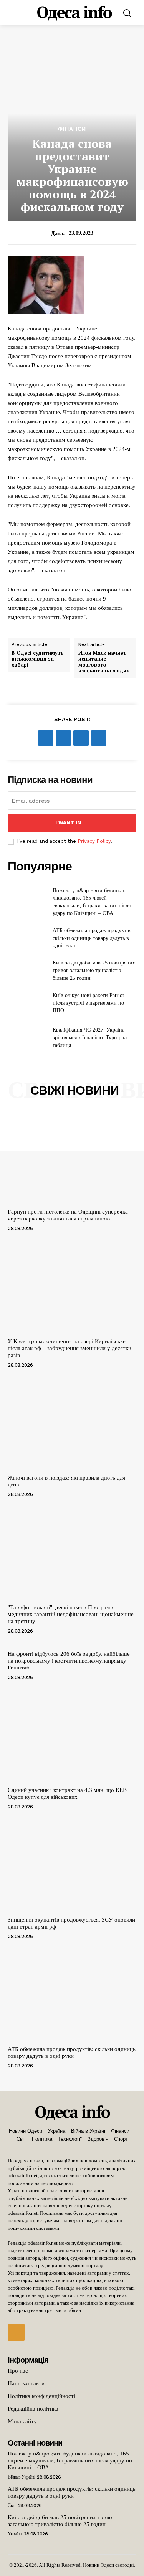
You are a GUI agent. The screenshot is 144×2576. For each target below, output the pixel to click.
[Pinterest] (81, 738)
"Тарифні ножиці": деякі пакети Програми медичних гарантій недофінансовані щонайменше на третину (71, 1614)
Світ (12, 2505)
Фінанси (72, 129)
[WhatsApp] (99, 738)
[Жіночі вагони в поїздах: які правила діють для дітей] (72, 1423)
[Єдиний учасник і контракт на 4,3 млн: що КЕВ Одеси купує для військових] (72, 1736)
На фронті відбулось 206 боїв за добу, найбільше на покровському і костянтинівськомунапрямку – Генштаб (69, 1661)
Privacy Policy (94, 841)
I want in (68, 823)
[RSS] (16, 2332)
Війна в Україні (21, 2477)
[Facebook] (46, 738)
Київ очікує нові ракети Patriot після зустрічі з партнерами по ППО (88, 1003)
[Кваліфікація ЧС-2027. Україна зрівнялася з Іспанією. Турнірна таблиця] (27, 1038)
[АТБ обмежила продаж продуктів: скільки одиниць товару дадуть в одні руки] (27, 938)
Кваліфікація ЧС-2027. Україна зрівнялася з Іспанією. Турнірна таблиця (90, 1037)
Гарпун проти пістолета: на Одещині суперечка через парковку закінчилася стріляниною (68, 1215)
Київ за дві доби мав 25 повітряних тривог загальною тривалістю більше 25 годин (94, 970)
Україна (15, 2534)
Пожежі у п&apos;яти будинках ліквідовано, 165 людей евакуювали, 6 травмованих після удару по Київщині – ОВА (70, 2460)
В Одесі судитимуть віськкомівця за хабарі (38, 659)
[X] (63, 738)
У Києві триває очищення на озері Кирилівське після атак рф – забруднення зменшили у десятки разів (70, 1348)
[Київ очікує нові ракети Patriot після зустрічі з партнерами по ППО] (27, 1003)
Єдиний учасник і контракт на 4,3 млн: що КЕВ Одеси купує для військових (67, 1793)
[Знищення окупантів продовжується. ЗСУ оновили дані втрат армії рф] (72, 1865)
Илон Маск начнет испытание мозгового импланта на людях (104, 662)
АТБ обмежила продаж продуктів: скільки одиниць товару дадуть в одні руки (92, 938)
